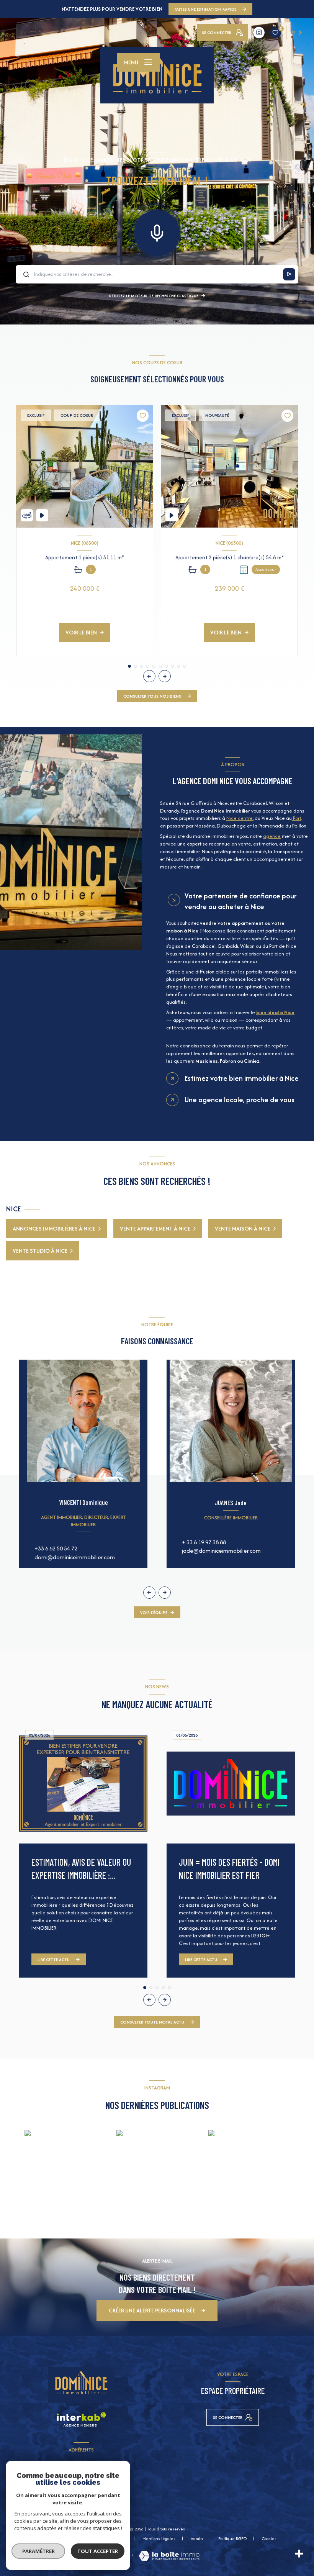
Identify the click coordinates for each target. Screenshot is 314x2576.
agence (272, 836)
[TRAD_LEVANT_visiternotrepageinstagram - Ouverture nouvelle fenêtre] (259, 33)
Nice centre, (240, 818)
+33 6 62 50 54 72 (56, 1548)
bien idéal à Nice (275, 1012)
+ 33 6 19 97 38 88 (204, 1542)
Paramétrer (38, 2551)
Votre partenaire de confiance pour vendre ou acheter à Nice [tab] (240, 901)
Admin (197, 2538)
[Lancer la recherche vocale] (157, 231)
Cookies (269, 2539)
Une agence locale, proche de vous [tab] (240, 1100)
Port (297, 818)
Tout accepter (98, 2551)
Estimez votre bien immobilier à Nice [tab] (242, 1078)
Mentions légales (159, 2538)
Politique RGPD (232, 2538)
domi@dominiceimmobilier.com (75, 1557)
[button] (165, 676)
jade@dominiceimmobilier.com (221, 1551)
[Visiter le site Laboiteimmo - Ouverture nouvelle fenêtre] (169, 2556)
